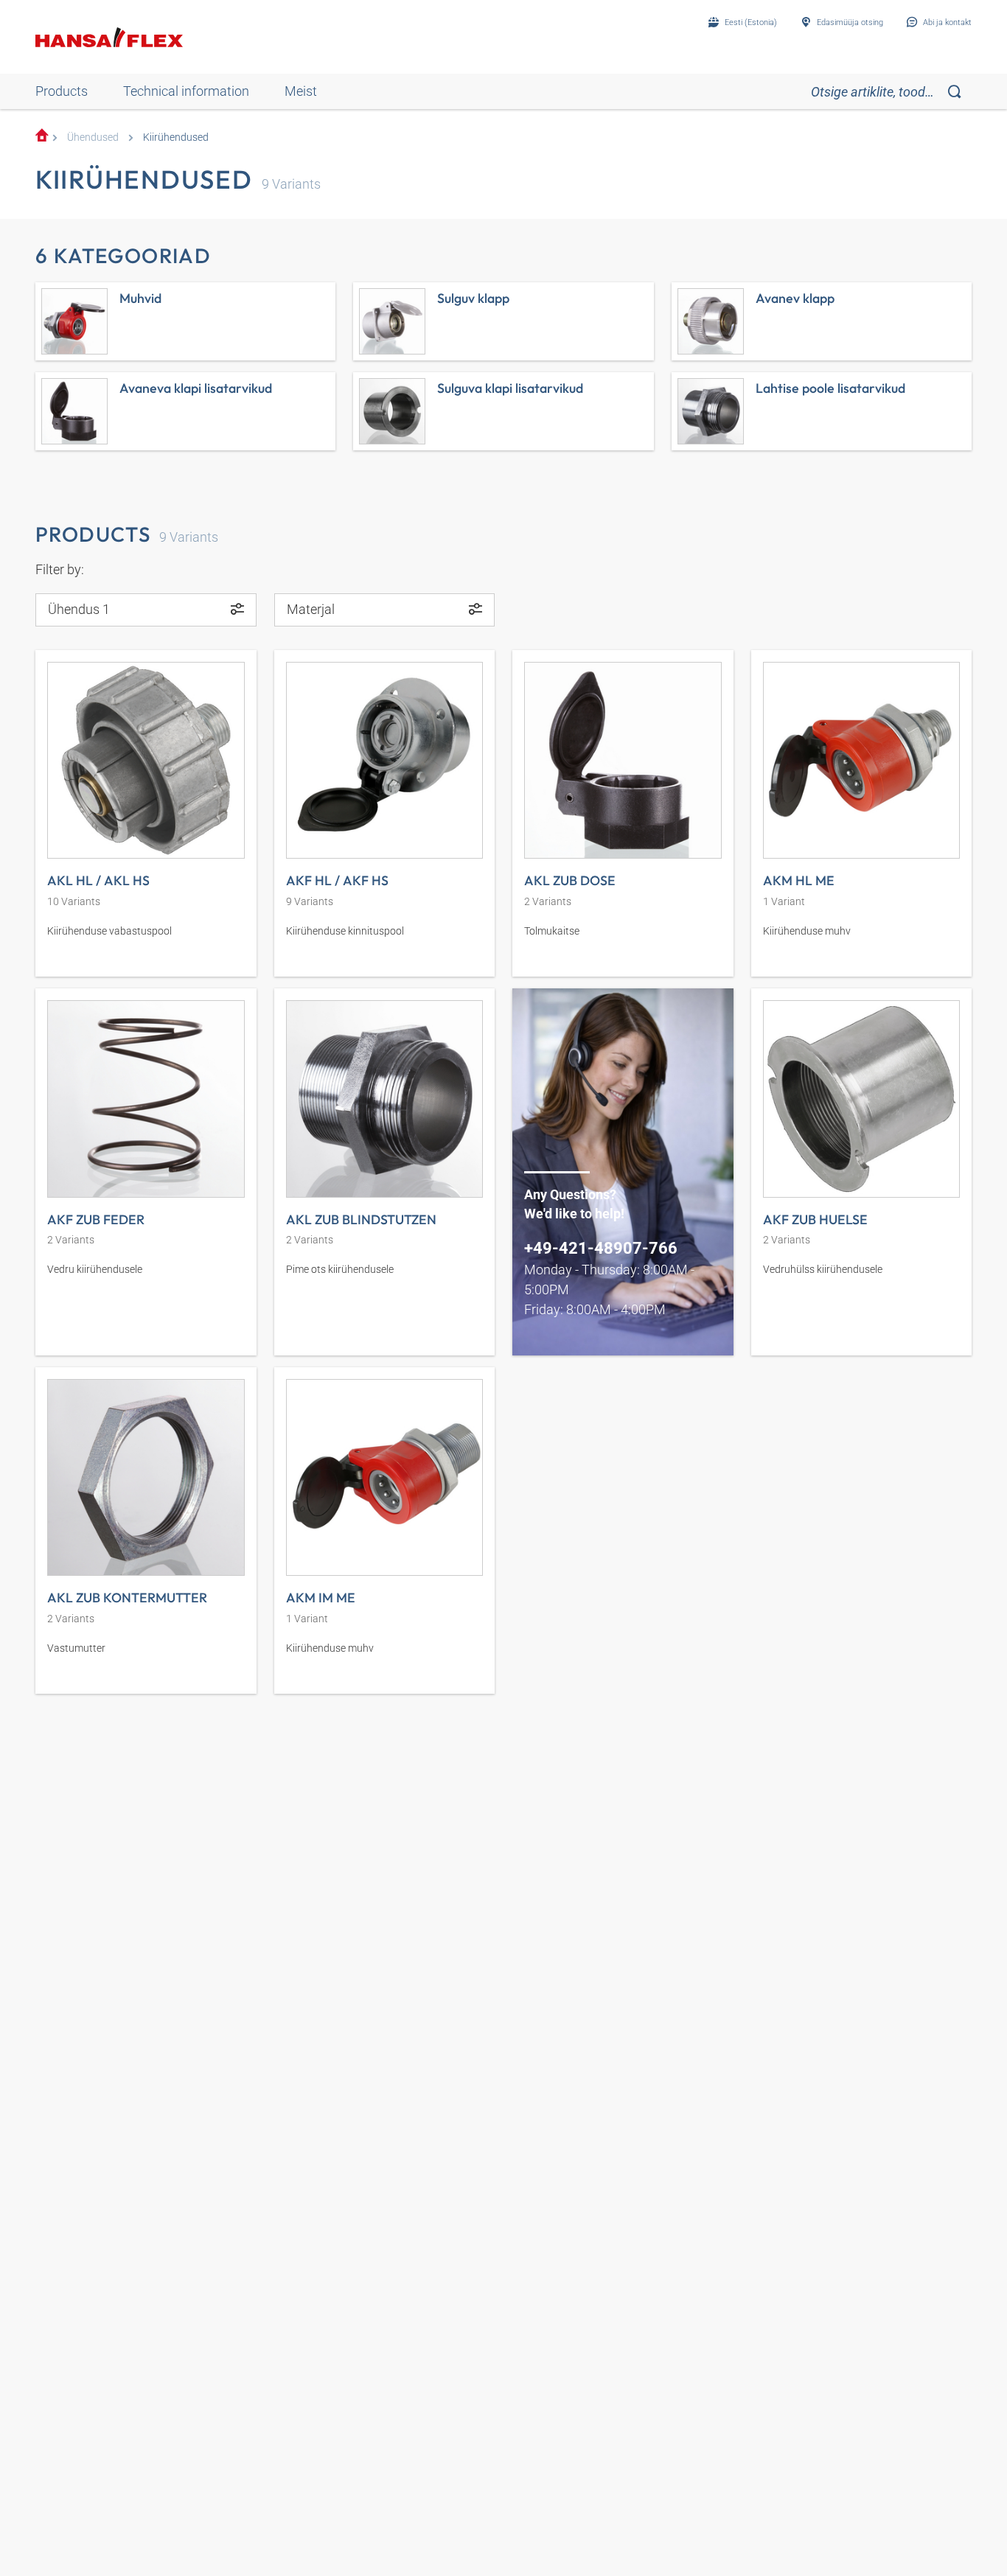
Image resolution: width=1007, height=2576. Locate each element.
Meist (301, 91)
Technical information (186, 91)
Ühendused (93, 137)
